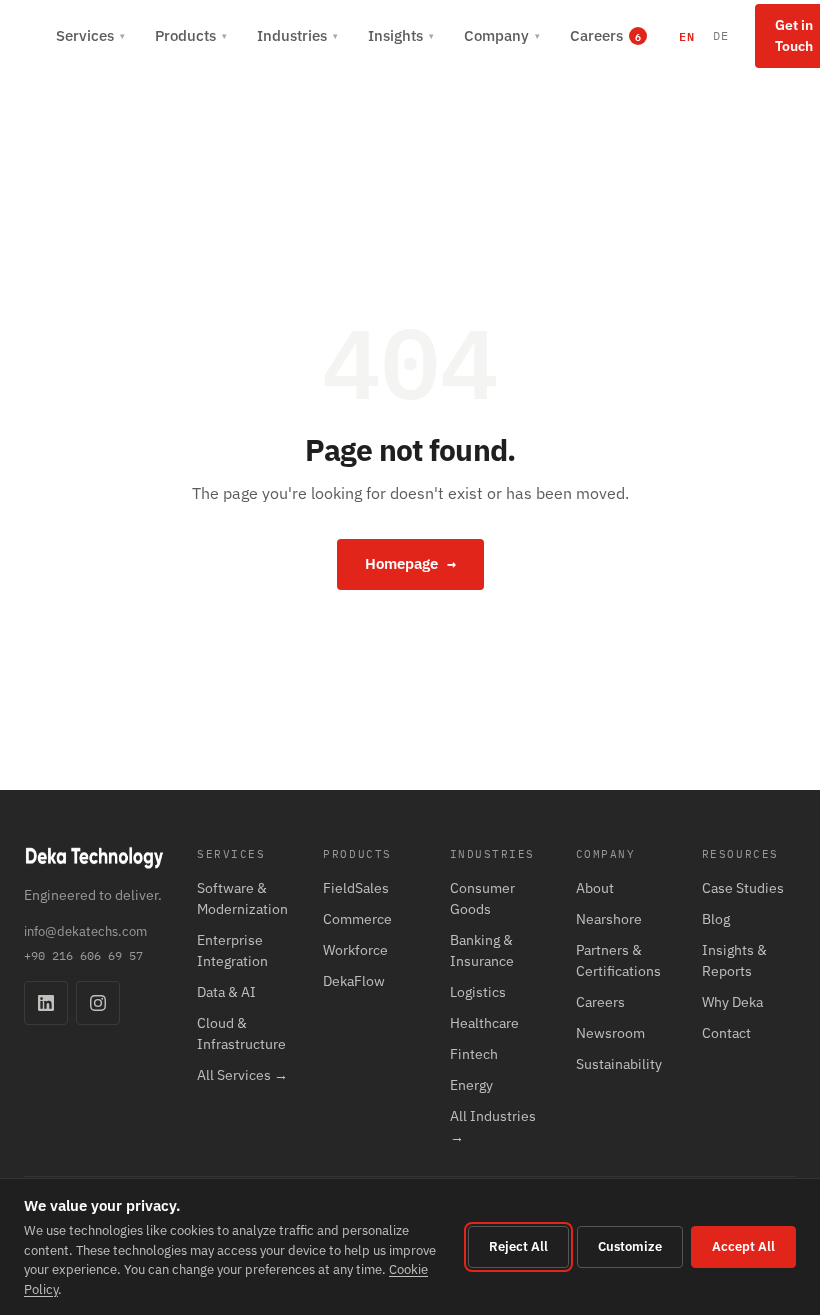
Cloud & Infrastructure (241, 1033)
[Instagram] (98, 1003)
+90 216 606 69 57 (83, 955)
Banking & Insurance (482, 950)
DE (721, 35)
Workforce (355, 950)
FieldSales (356, 888)
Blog (716, 919)
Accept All (743, 1246)
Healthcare (484, 1023)
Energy (471, 1085)
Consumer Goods (482, 898)
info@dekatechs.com (85, 931)
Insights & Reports (734, 960)
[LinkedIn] (46, 1003)
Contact (726, 1033)
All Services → (242, 1075)
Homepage (410, 563)
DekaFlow (354, 981)
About (595, 888)
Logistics (478, 992)
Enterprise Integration (232, 950)
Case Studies (743, 888)
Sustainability (619, 1064)
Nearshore (609, 919)
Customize (630, 1246)
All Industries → (493, 1126)
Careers (600, 1002)
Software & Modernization (242, 898)
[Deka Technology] (28, 36)
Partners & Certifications (618, 960)
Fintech (474, 1054)
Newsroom (610, 1033)
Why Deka (732, 1002)
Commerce (357, 919)
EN (687, 36)
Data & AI (226, 992)
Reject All (518, 1246)
